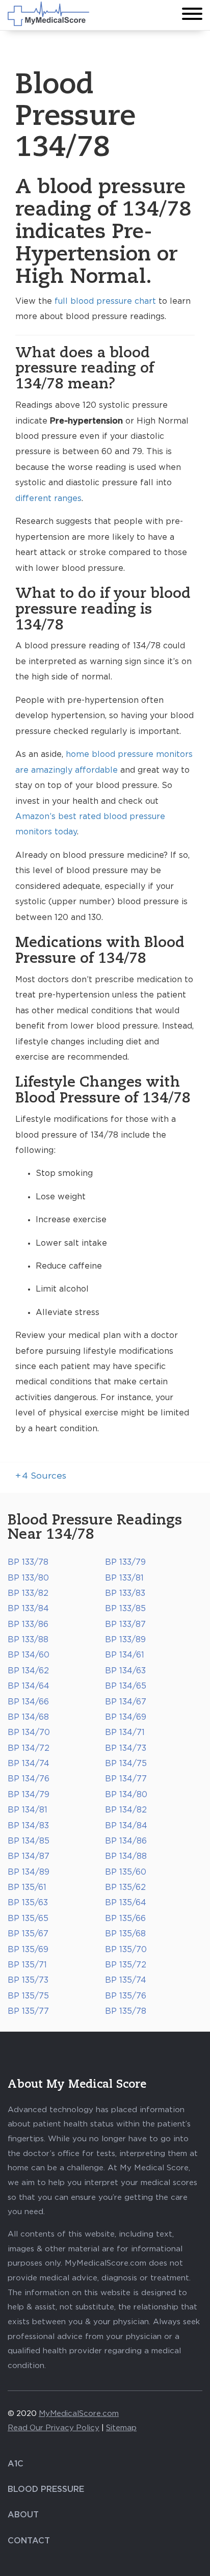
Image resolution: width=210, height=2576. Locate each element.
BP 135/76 (126, 1996)
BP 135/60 (126, 1872)
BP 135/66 (125, 1918)
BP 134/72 (29, 1748)
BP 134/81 (28, 1810)
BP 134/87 (29, 1856)
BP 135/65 (28, 1918)
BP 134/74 (29, 1764)
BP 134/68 (28, 1717)
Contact (29, 2541)
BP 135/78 (126, 2011)
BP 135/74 (126, 1980)
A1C (16, 2464)
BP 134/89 (29, 1872)
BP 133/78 (28, 1562)
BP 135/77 (28, 2011)
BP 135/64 (126, 1903)
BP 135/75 (28, 1996)
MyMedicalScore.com (79, 2414)
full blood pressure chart (105, 301)
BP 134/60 (29, 1655)
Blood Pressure (46, 2489)
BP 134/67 (126, 1702)
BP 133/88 (28, 1640)
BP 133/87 (125, 1624)
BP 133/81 (124, 1578)
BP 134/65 (126, 1686)
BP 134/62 (28, 1671)
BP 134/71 (125, 1732)
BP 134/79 (29, 1795)
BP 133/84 (28, 1609)
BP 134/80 (126, 1795)
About (23, 2515)
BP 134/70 (29, 1732)
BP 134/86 (126, 1841)
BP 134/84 (126, 1826)
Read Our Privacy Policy (54, 2428)
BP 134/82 (126, 1810)
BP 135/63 (28, 1903)
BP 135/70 (126, 1950)
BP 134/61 (125, 1655)
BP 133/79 (125, 1562)
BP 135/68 (125, 1934)
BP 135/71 (27, 1965)
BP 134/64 (29, 1686)
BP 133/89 (125, 1640)
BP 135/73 (28, 1980)
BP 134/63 (125, 1671)
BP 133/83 (125, 1593)
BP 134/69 (126, 1717)
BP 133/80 (28, 1578)
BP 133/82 (28, 1593)
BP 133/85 (125, 1609)
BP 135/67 (28, 1934)
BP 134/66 (28, 1702)
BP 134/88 (126, 1856)
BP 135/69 (28, 1950)
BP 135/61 (27, 1887)
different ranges (48, 498)
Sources (41, 1476)
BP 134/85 (29, 1841)
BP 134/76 (29, 1779)
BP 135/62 (125, 1887)
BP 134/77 (126, 1779)
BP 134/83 (28, 1826)
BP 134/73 (126, 1748)
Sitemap (121, 2428)
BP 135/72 (126, 1965)
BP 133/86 (28, 1624)
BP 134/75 (126, 1764)
